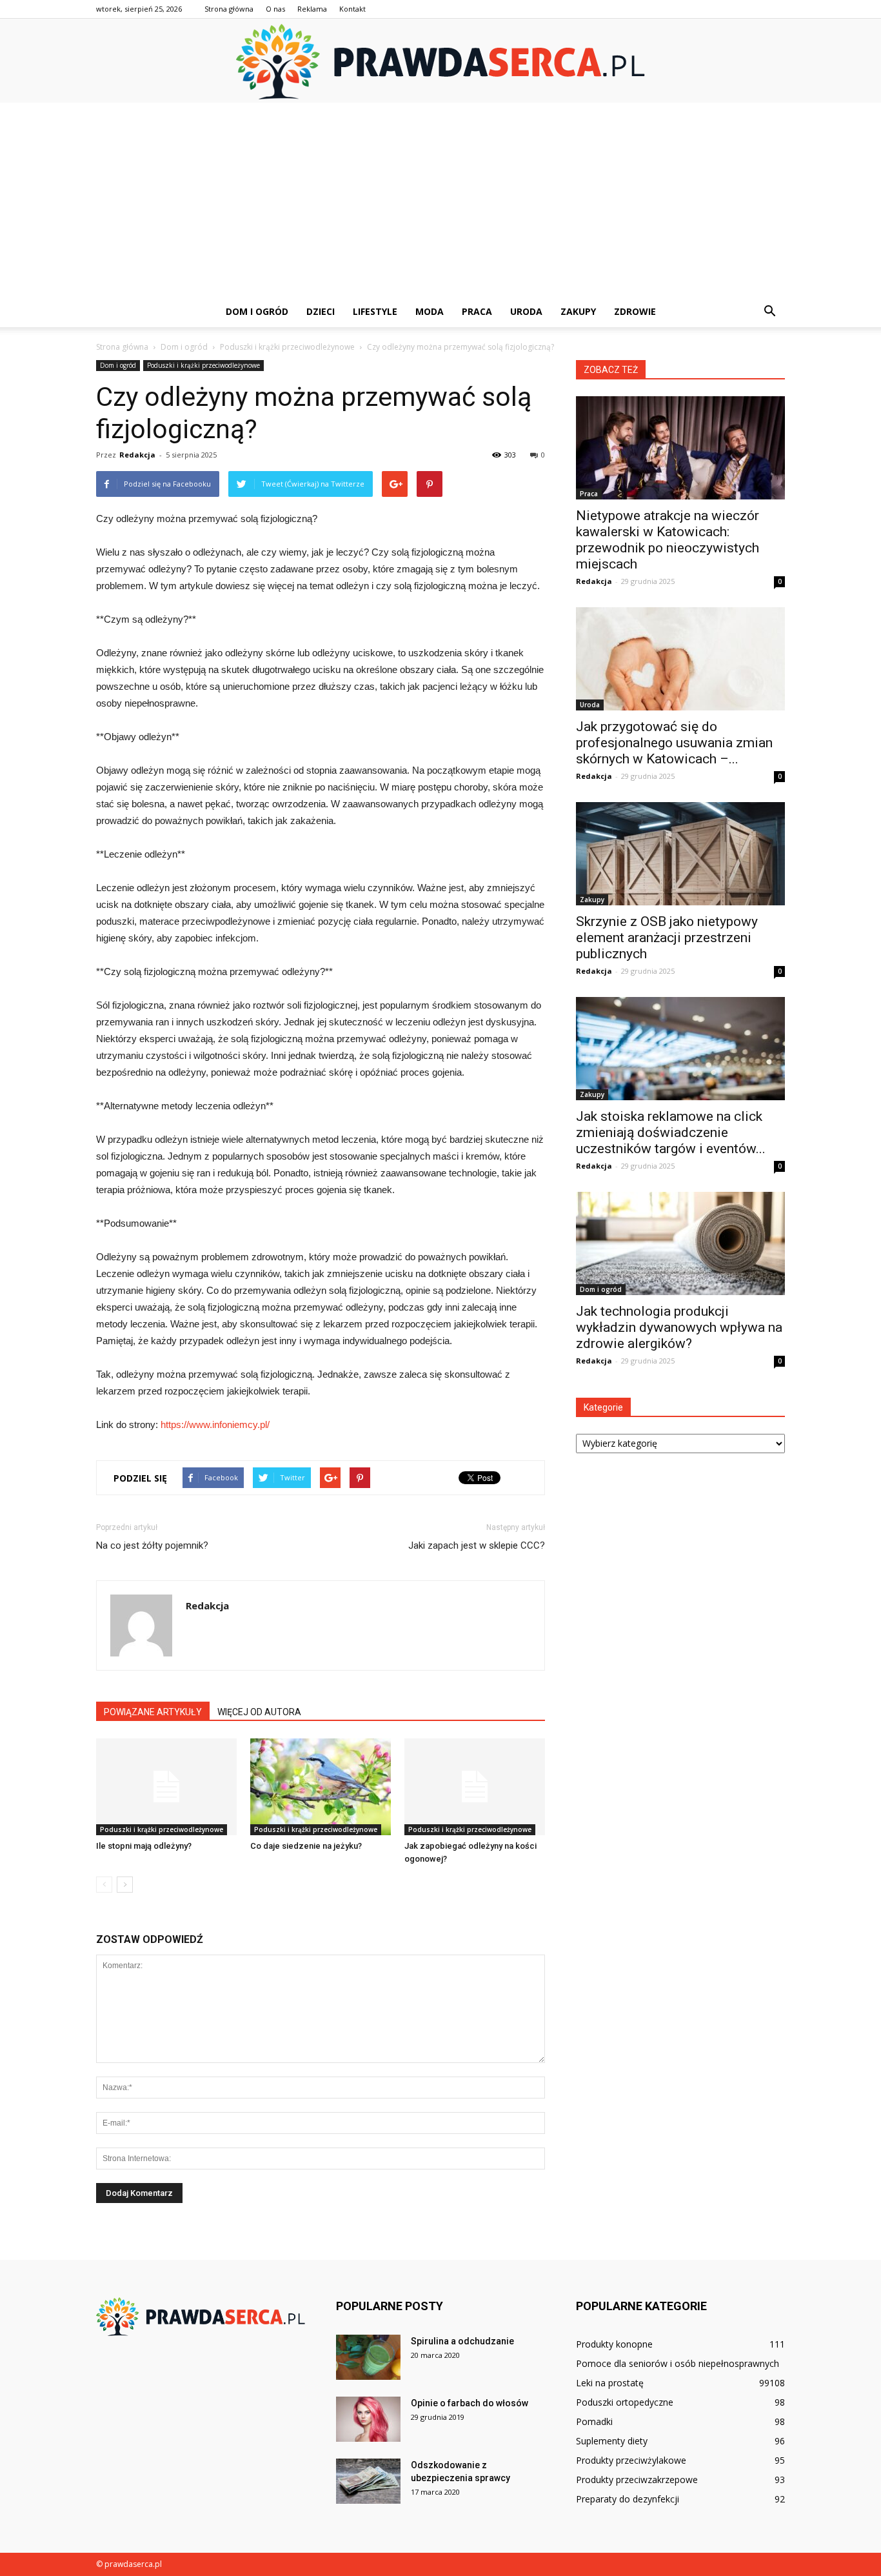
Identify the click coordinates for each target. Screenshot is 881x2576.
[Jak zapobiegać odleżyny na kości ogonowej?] (475, 1787)
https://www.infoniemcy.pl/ (215, 1424)
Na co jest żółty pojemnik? (152, 1545)
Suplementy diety (612, 2441)
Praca (477, 311)
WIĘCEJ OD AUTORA (259, 1712)
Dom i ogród (257, 311)
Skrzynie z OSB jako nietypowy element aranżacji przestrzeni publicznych (667, 938)
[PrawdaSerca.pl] (440, 62)
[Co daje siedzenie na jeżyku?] (321, 1787)
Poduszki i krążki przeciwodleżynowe (203, 365)
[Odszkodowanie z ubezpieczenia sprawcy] (368, 2481)
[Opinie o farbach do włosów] (368, 2419)
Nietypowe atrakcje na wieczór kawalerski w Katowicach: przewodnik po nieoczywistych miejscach (668, 540)
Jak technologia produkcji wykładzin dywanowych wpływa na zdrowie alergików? (679, 1327)
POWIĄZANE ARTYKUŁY (153, 1712)
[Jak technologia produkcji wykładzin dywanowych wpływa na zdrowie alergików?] (680, 1243)
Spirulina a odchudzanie (462, 2341)
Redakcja (137, 455)
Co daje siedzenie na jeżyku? (306, 1846)
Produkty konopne (614, 2344)
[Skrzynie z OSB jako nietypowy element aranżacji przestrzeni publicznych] (680, 854)
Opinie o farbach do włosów (470, 2403)
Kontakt (352, 9)
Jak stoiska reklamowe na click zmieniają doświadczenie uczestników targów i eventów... (671, 1132)
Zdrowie (635, 311)
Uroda (526, 311)
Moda (430, 311)
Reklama (312, 9)
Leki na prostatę (610, 2383)
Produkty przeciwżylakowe (631, 2460)
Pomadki (594, 2421)
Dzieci (321, 311)
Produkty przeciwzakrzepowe (637, 2480)
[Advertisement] (440, 199)
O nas (275, 9)
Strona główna (229, 9)
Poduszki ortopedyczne (625, 2402)
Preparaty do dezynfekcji (628, 2499)
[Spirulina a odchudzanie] (368, 2357)
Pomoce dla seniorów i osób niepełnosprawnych (678, 2363)
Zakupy (578, 311)
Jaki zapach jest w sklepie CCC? (477, 1545)
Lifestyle (375, 311)
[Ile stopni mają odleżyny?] (166, 1787)
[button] (769, 312)
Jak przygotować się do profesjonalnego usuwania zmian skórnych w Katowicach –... (674, 743)
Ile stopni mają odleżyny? (144, 1846)
